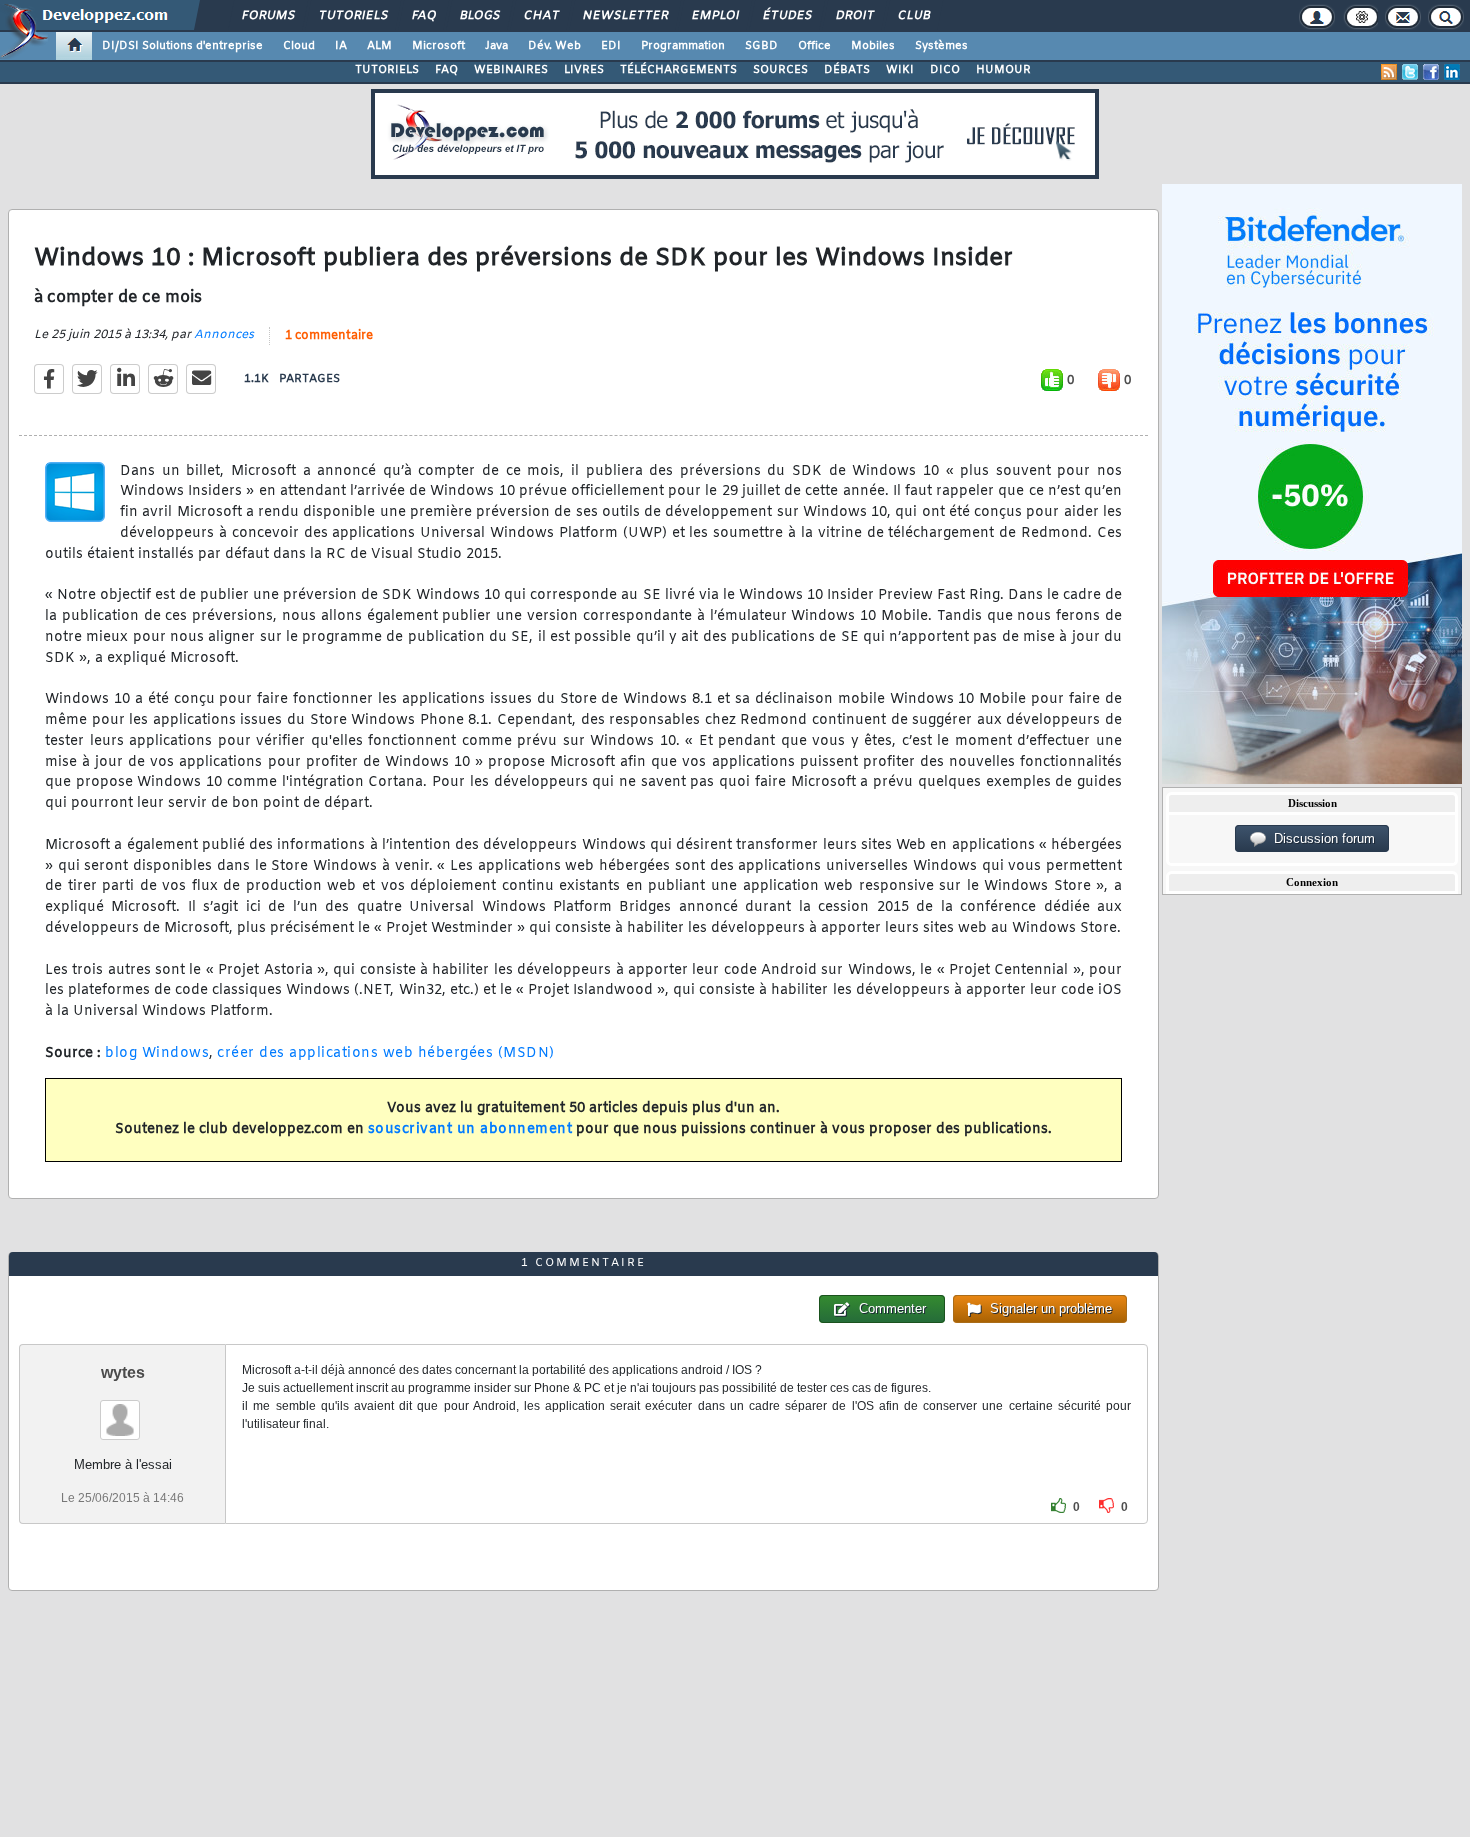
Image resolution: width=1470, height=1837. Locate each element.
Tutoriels (352, 16)
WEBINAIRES (511, 70)
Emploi (714, 16)
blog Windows (157, 1053)
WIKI (900, 70)
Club (913, 16)
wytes (123, 1372)
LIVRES (584, 70)
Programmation (683, 46)
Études (786, 16)
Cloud (299, 46)
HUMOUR (1003, 70)
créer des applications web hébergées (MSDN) (386, 1053)
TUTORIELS (387, 70)
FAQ (423, 16)
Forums (267, 16)
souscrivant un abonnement (470, 1129)
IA (341, 46)
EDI (611, 46)
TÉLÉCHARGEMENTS (678, 70)
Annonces (224, 335)
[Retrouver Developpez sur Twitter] (1410, 72)
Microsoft (438, 46)
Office (814, 46)
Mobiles (873, 46)
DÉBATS (847, 70)
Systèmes (941, 46)
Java (496, 46)
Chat (540, 16)
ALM (379, 46)
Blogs (479, 16)
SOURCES (780, 70)
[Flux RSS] (1389, 72)
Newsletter (624, 16)
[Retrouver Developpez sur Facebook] (1431, 72)
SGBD (761, 46)
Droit (854, 16)
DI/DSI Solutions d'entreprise (182, 46)
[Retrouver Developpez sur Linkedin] (1452, 72)
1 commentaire (329, 336)
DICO (945, 70)
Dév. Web (554, 46)
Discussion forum (1320, 838)
